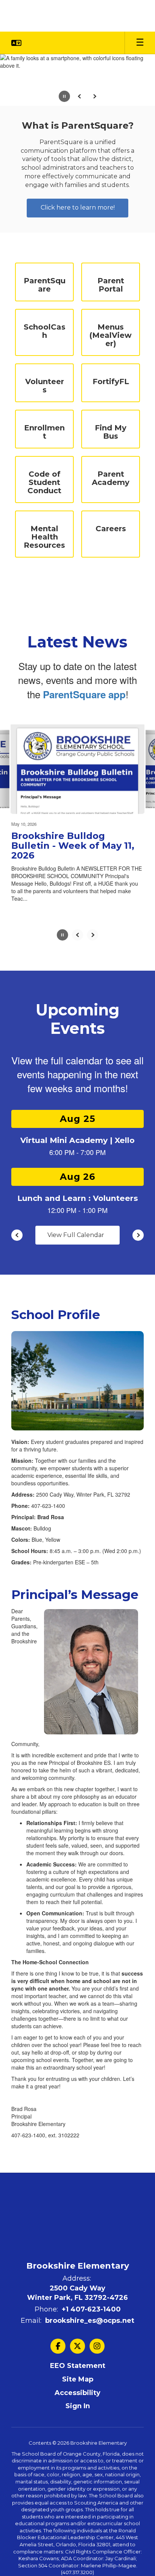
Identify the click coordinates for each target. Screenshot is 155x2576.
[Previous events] (17, 1235)
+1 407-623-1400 (91, 2309)
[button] (16, 43)
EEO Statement (78, 2366)
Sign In (78, 2406)
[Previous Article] (77, 935)
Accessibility (77, 2393)
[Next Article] (93, 935)
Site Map (78, 2379)
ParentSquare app (84, 694)
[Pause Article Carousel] (62, 936)
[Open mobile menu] (140, 43)
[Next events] (138, 1235)
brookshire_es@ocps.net (90, 2321)
